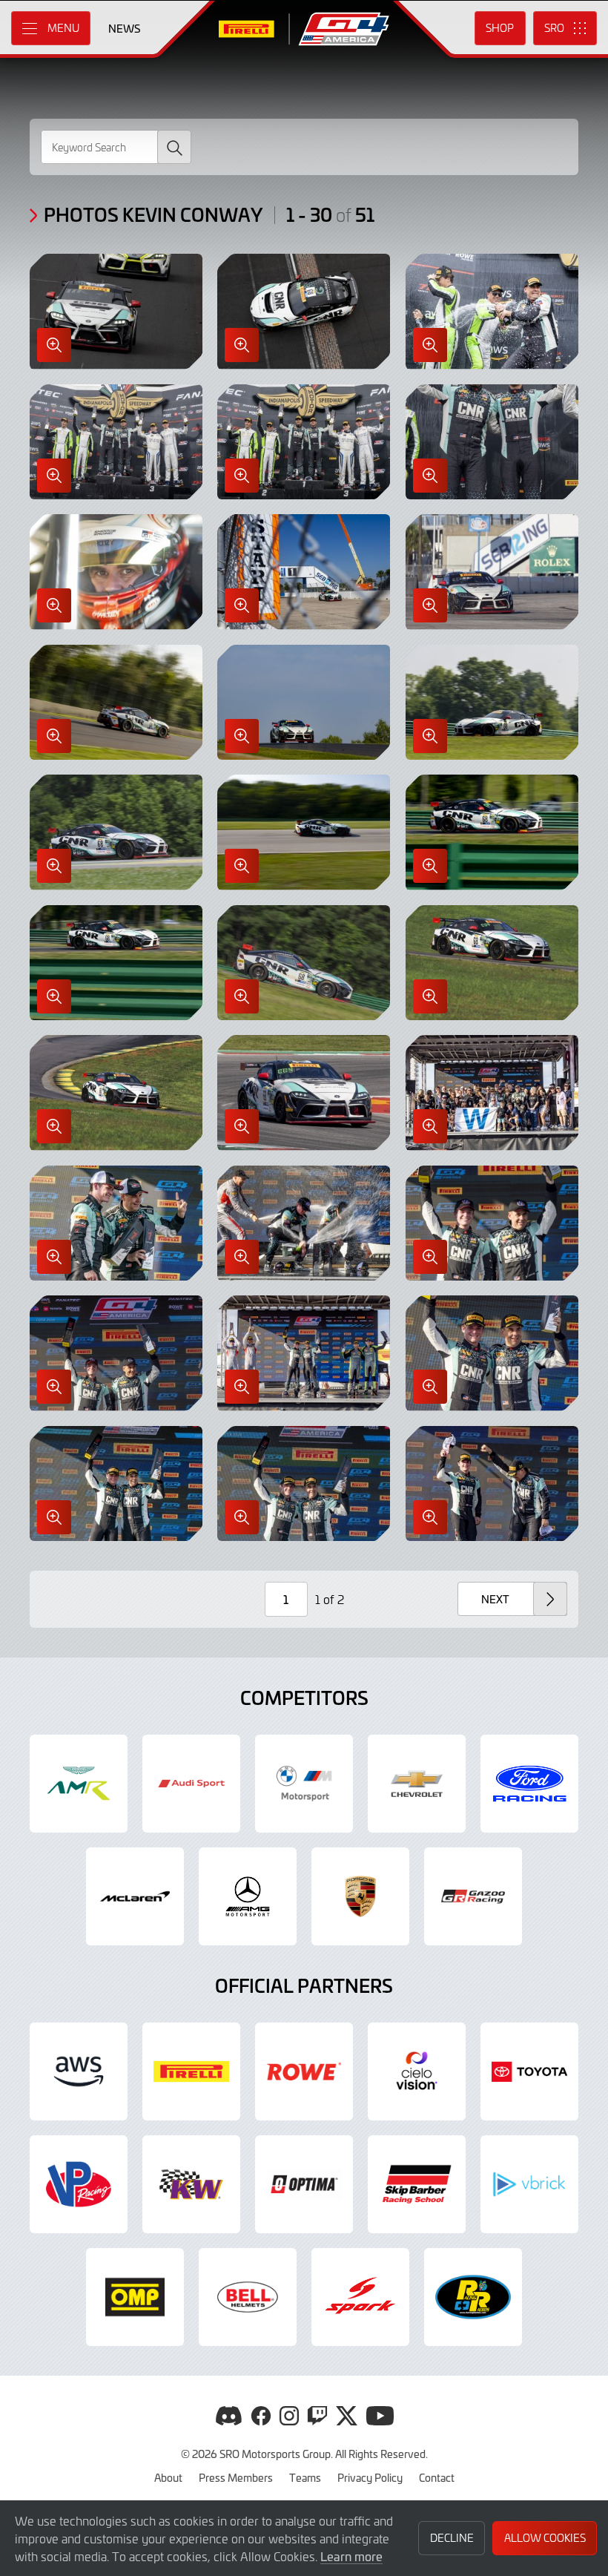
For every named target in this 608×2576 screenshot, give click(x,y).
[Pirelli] (191, 2071)
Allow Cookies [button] (545, 2538)
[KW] (191, 2184)
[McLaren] (135, 1896)
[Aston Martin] (79, 1784)
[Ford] (529, 1784)
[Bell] (248, 2297)
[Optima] (304, 2184)
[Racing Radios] (473, 2297)
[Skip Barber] (417, 2184)
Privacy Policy (370, 2477)
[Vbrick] (529, 2184)
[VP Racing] (79, 2184)
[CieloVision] (417, 2071)
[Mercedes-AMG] (248, 1896)
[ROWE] (304, 2071)
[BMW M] (304, 1784)
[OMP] (135, 2297)
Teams (305, 2477)
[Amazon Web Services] (79, 2071)
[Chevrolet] (417, 1784)
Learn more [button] (351, 2556)
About (168, 2477)
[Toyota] (473, 1896)
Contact (437, 2477)
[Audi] (191, 1784)
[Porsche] (360, 1896)
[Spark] (360, 2297)
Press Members (236, 2477)
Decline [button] (452, 2538)
